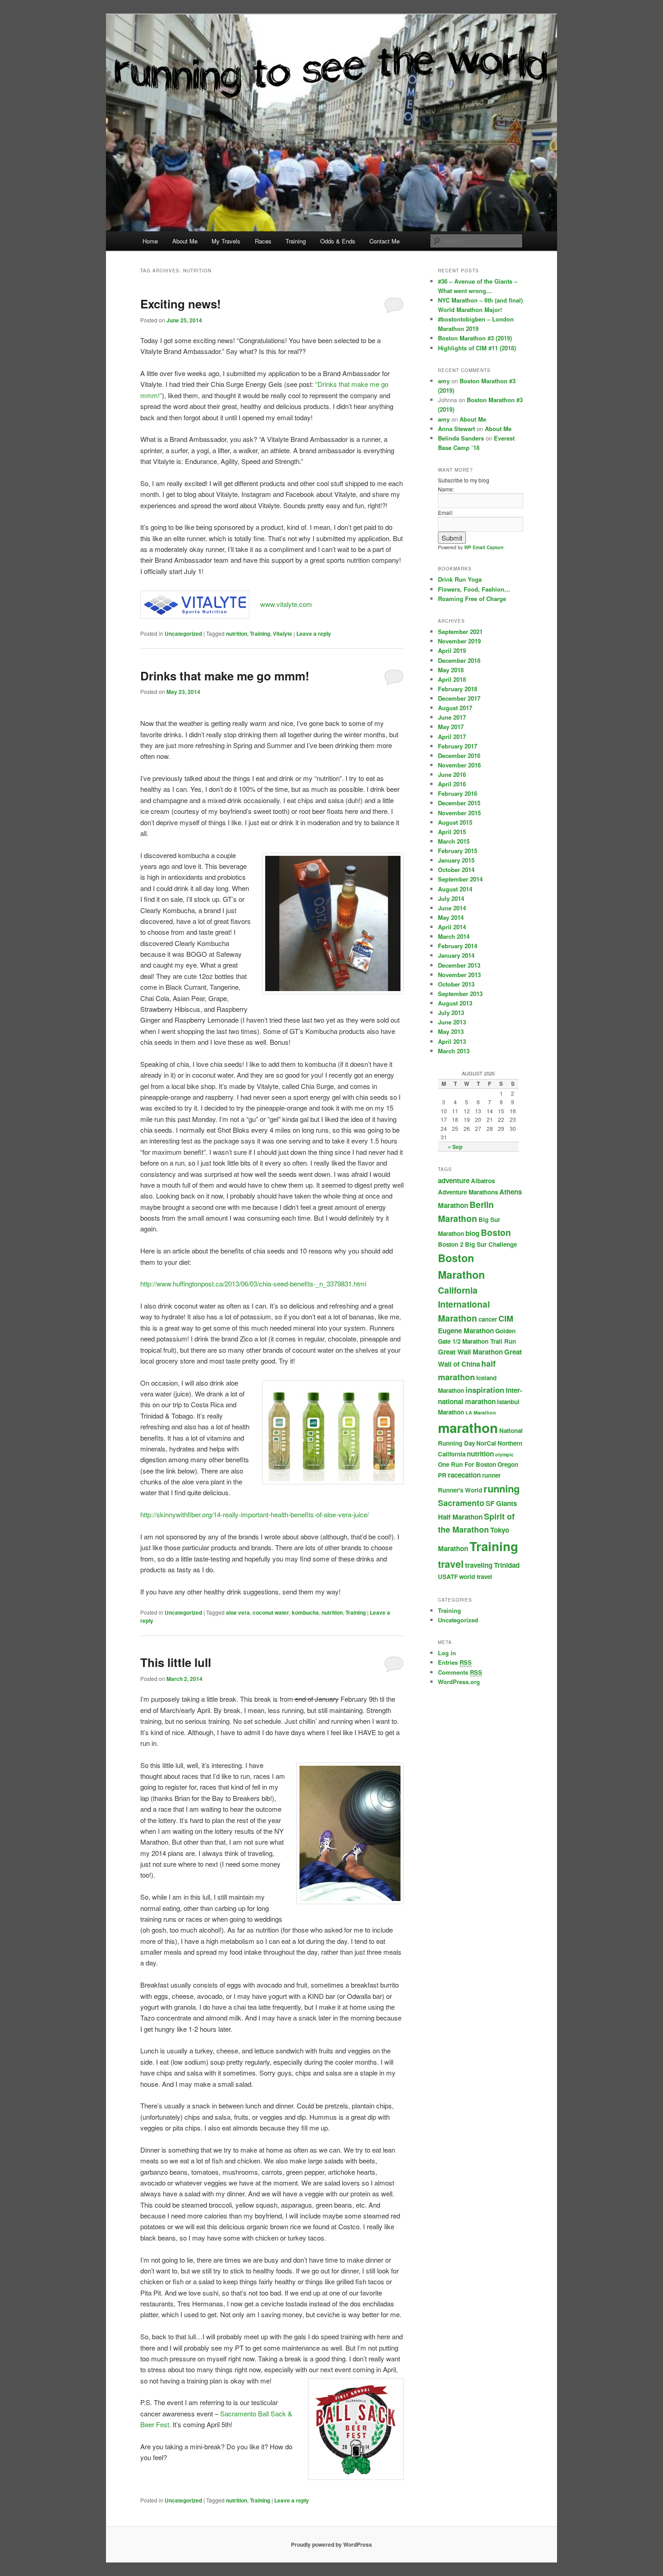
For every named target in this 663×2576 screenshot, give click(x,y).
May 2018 (451, 670)
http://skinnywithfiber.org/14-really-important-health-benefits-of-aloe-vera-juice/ (255, 1514)
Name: (446, 489)
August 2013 (455, 1003)
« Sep (455, 1147)
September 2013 (460, 994)
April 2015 (452, 832)
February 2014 (458, 946)
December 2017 (459, 698)
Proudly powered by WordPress (331, 2544)
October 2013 (456, 984)
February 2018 (458, 689)
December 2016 (459, 755)
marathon (468, 1428)
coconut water (271, 1612)
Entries (455, 1662)
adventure (454, 1180)
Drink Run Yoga (460, 579)
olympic (504, 1454)
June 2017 (452, 717)
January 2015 (456, 860)
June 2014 (452, 908)
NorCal (486, 1443)
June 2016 (452, 774)
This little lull (176, 1662)
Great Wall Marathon (470, 1352)
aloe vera (238, 1612)
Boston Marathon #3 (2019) (475, 338)
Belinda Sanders (461, 438)
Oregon (508, 1464)
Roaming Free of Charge (472, 599)
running (502, 1488)
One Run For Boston (467, 1464)
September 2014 (460, 879)
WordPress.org (459, 1682)
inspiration (485, 1390)
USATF (448, 1577)
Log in (447, 1653)
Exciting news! (181, 304)
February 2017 (458, 746)
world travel (476, 1577)
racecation (464, 1475)
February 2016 (458, 793)
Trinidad (507, 1565)
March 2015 (454, 841)
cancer (488, 1319)
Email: (446, 512)
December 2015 (459, 803)
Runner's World (460, 1490)
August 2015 (455, 822)
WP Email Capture (484, 547)
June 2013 (452, 1022)
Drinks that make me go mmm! (225, 676)
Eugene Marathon (466, 1331)
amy (444, 381)
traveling (479, 1565)
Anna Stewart (456, 429)
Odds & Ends (338, 241)
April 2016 (452, 784)
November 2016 (459, 765)
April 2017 (452, 737)
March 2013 (454, 1051)
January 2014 (456, 955)
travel (451, 1564)
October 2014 (456, 870)
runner (491, 1475)
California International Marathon (464, 1304)
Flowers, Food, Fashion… (474, 589)
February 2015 (458, 851)
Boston (496, 1233)
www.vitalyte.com (286, 604)
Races (263, 241)
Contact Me (384, 241)
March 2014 (454, 936)
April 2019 (452, 650)
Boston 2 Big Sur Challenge (477, 1244)
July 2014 (451, 898)
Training (296, 241)
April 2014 (452, 927)
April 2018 (452, 679)
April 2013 (452, 1041)
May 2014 (451, 917)
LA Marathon (481, 1412)
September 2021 (460, 631)
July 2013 (451, 1012)
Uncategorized (183, 634)
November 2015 (459, 813)
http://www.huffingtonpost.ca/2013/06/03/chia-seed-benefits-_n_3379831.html (253, 1283)
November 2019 (459, 641)
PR (442, 1475)
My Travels (226, 241)
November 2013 (459, 975)
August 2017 (455, 708)
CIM (506, 1318)
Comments (460, 1672)
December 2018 (459, 660)
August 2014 (455, 889)
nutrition (237, 634)
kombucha (305, 1612)
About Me (185, 241)
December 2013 (459, 965)
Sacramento (461, 1503)
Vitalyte (283, 634)
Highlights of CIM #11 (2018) (477, 348)
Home (150, 241)
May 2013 (451, 1031)
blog (472, 1233)
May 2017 (451, 727)
